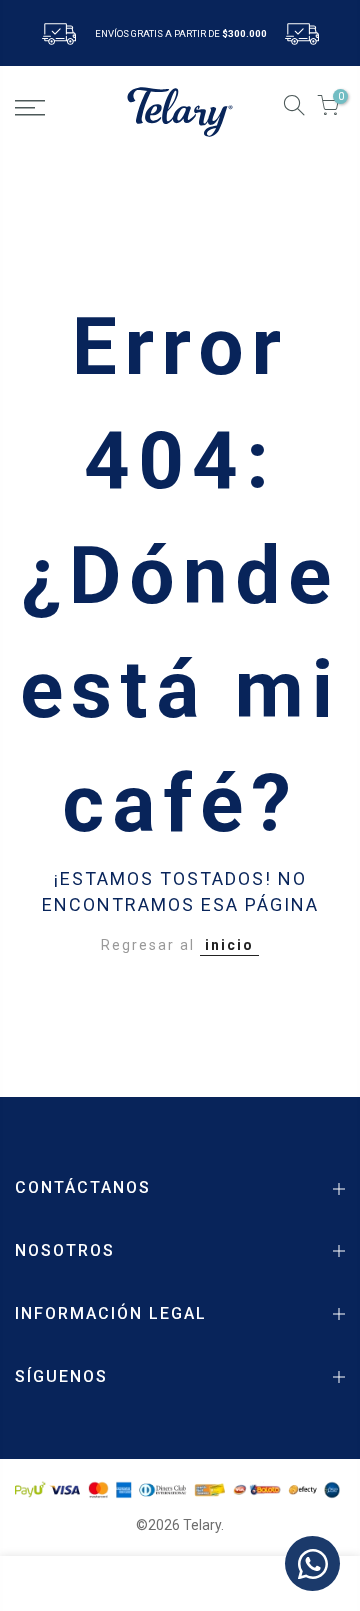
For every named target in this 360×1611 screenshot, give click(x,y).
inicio (229, 945)
